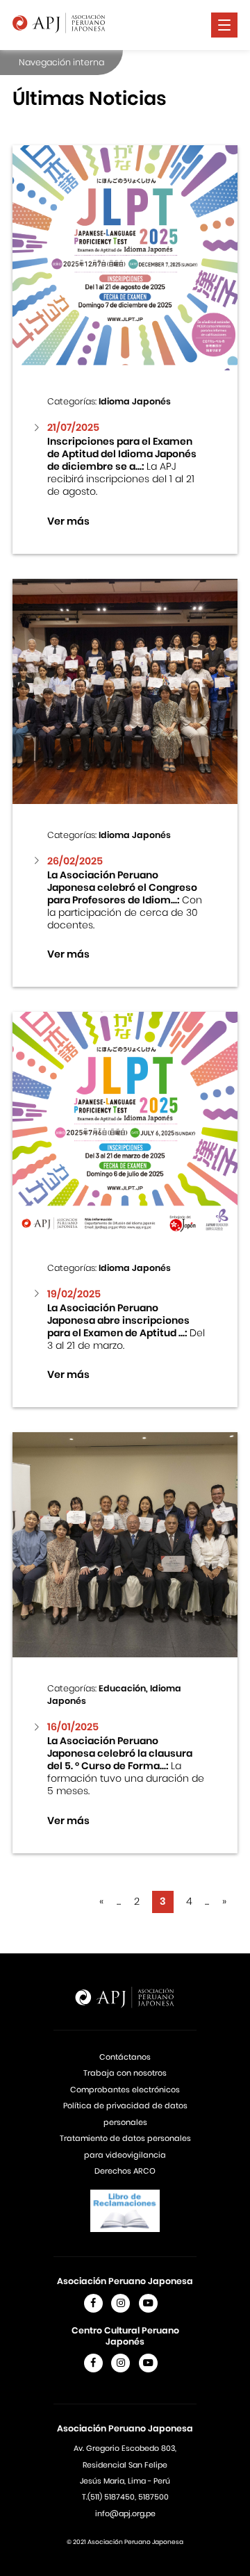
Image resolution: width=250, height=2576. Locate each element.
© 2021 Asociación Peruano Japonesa (125, 2542)
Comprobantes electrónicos (125, 2090)
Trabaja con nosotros (125, 2073)
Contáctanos (125, 2057)
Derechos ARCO (125, 2171)
